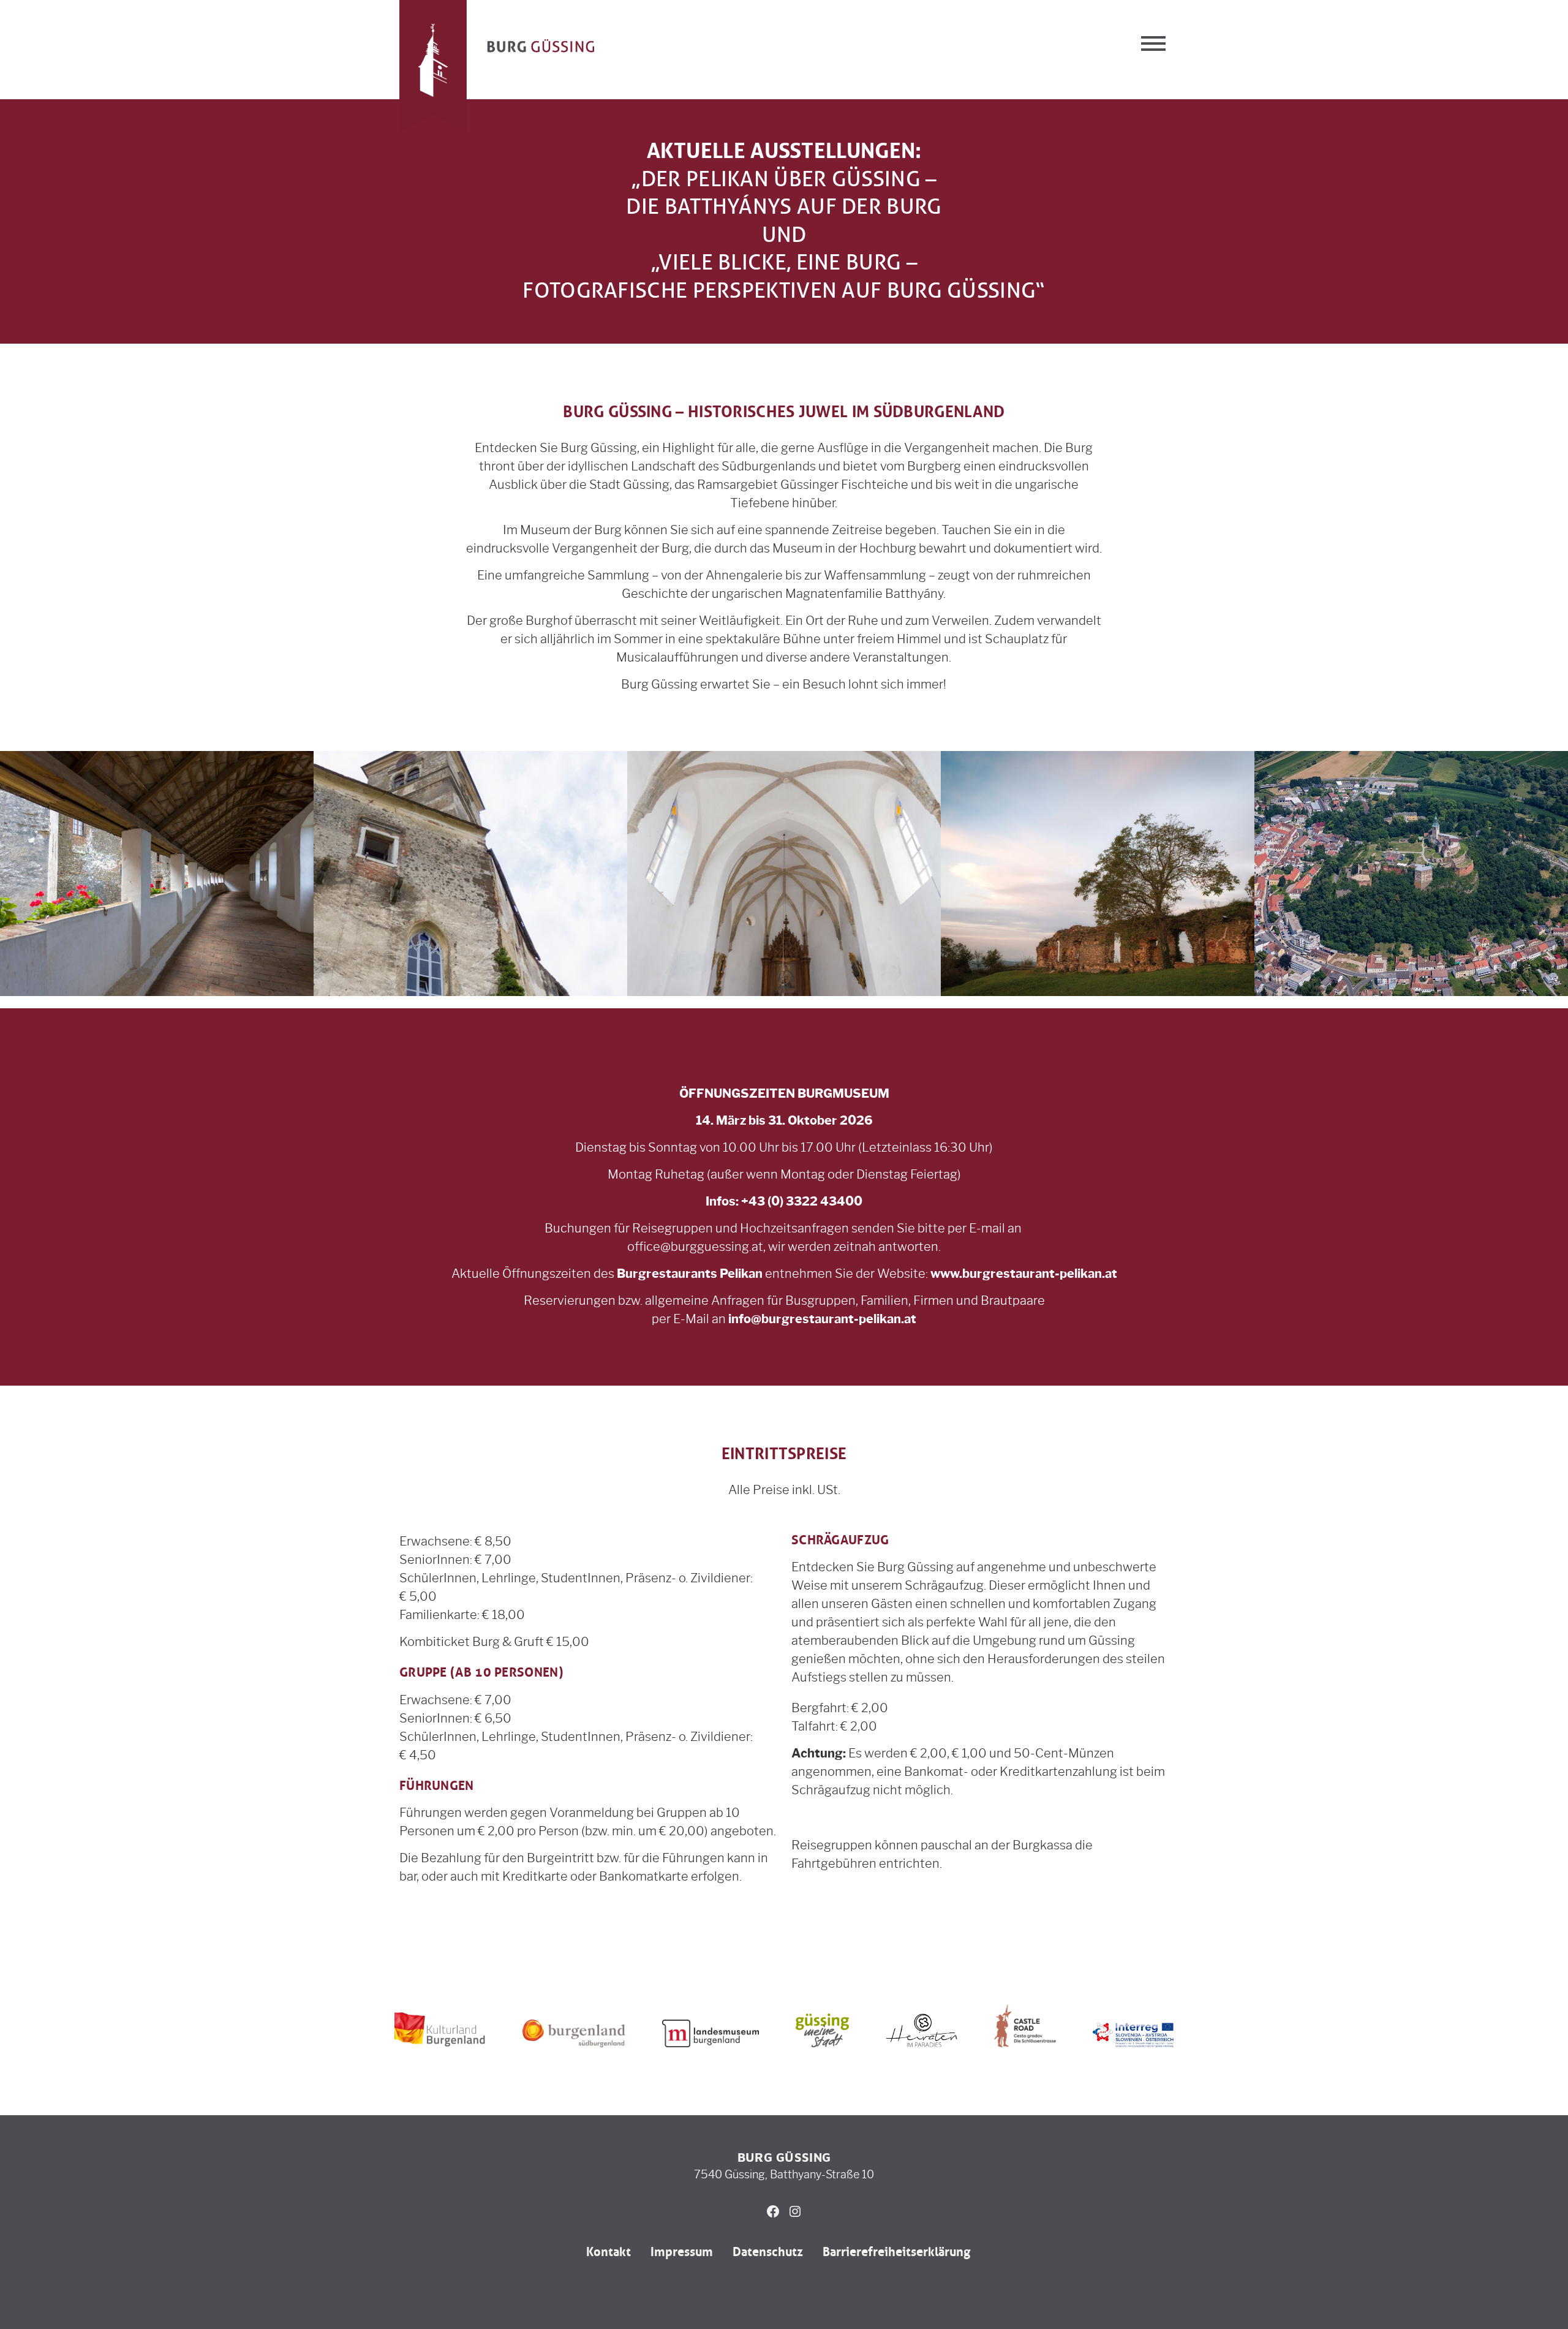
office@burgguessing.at (695, 1247)
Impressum (682, 2252)
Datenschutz (768, 2252)
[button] (1153, 43)
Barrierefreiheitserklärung (896, 2252)
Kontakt (609, 2252)
